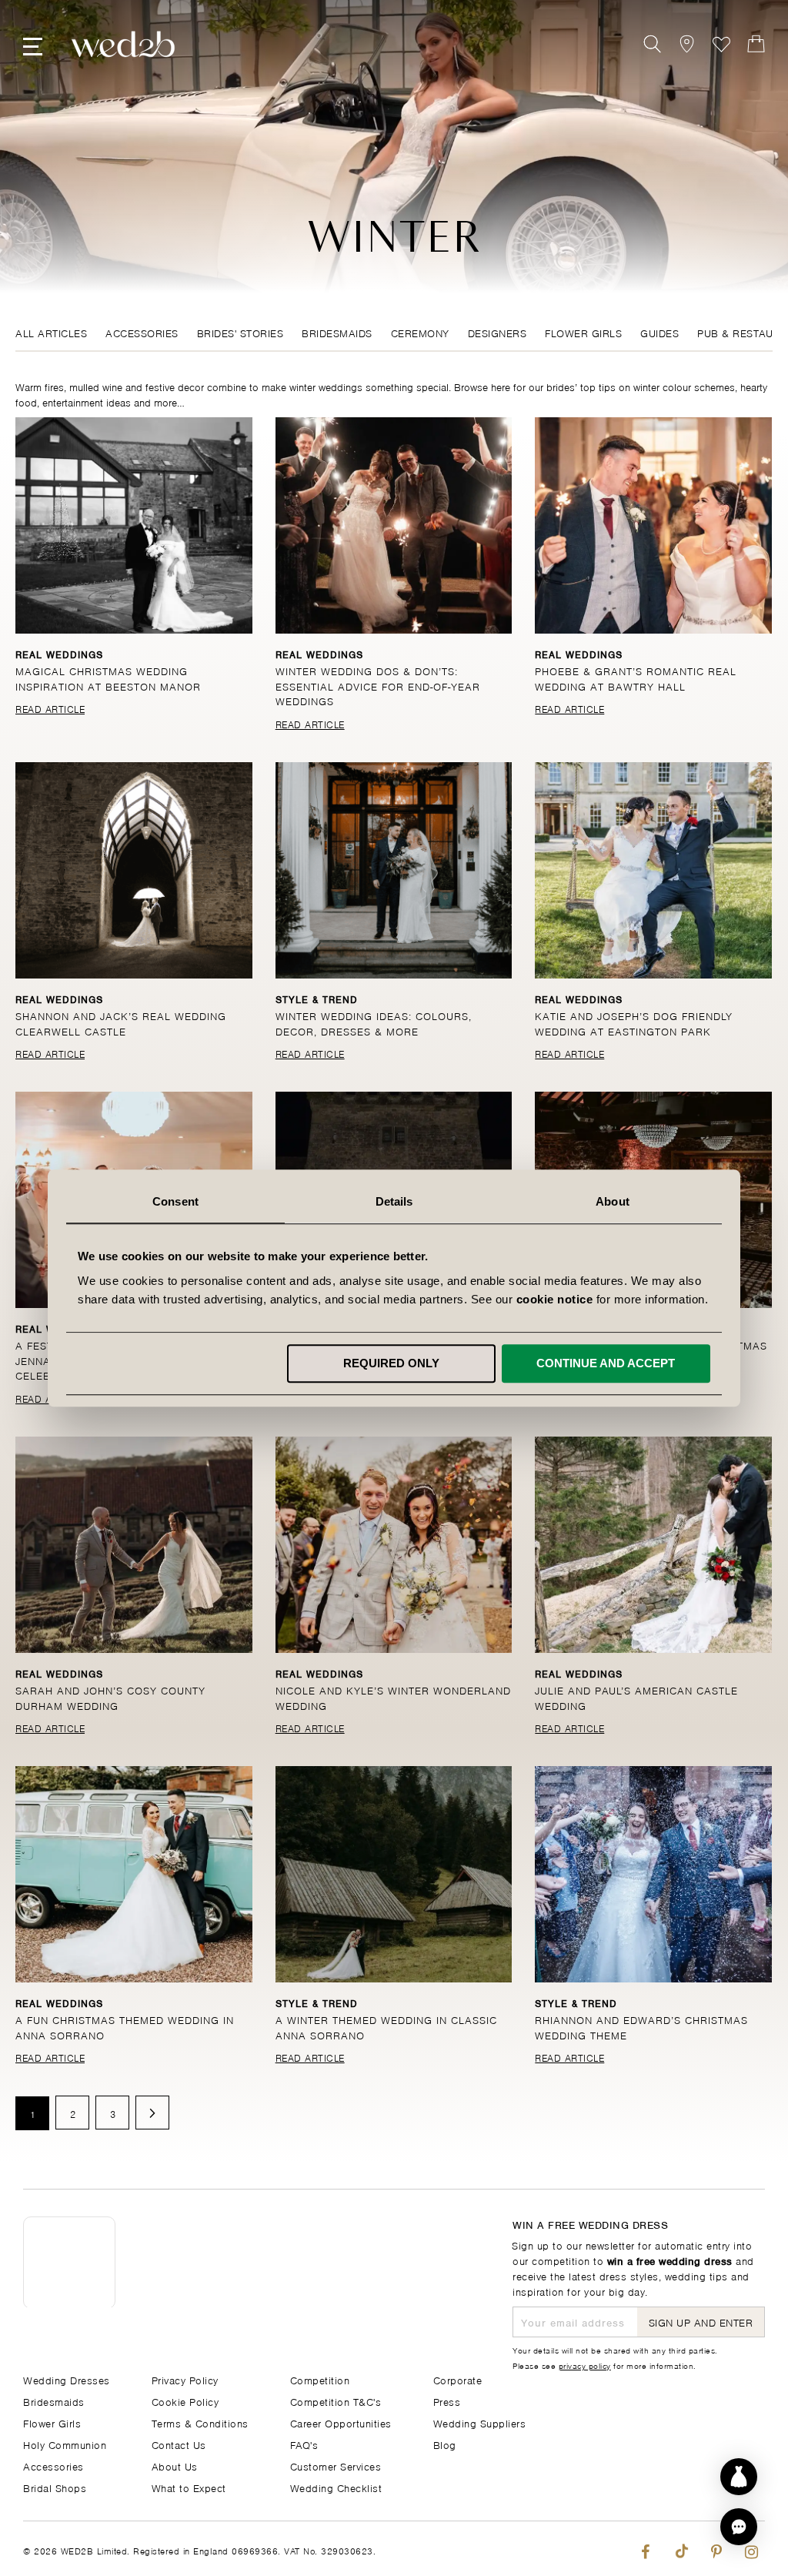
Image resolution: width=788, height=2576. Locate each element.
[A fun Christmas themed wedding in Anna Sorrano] (134, 1874)
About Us (175, 2466)
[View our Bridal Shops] (687, 44)
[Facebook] (645, 2549)
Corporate (458, 2379)
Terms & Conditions (200, 2422)
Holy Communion (65, 2444)
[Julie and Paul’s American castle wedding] (653, 1545)
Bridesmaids (337, 332)
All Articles (51, 332)
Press (447, 2401)
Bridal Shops (55, 2487)
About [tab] (613, 1201)
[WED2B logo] (123, 44)
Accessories (142, 332)
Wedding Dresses (67, 2379)
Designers (498, 332)
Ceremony (420, 332)
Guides (659, 332)
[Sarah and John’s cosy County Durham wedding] (134, 1545)
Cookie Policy (185, 2401)
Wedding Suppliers (480, 2422)
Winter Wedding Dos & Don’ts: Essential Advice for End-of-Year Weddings (378, 685)
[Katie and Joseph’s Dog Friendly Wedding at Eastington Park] (653, 870)
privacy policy (585, 2365)
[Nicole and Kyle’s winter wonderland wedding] (394, 1545)
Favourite (721, 44)
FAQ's (304, 2444)
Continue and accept (606, 1363)
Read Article (50, 708)
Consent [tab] (175, 1201)
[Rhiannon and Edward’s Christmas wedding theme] (653, 1874)
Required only (391, 1363)
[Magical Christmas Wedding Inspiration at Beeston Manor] (134, 525)
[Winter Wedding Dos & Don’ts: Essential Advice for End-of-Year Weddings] (394, 525)
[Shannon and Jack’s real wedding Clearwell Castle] (134, 870)
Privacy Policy (185, 2379)
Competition (320, 2379)
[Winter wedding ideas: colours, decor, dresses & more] (394, 870)
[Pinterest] (716, 2549)
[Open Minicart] (756, 44)
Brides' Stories (240, 332)
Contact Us (179, 2444)
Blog (445, 2444)
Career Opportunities (341, 2422)
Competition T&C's (336, 2401)
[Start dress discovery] (739, 2477)
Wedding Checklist (336, 2487)
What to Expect (189, 2487)
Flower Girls (583, 332)
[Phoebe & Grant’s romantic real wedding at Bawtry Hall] (653, 525)
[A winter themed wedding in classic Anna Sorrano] (394, 1874)
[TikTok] (681, 2549)
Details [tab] (394, 1201)
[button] (739, 2527)
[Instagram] (751, 2549)
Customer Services (336, 2466)
